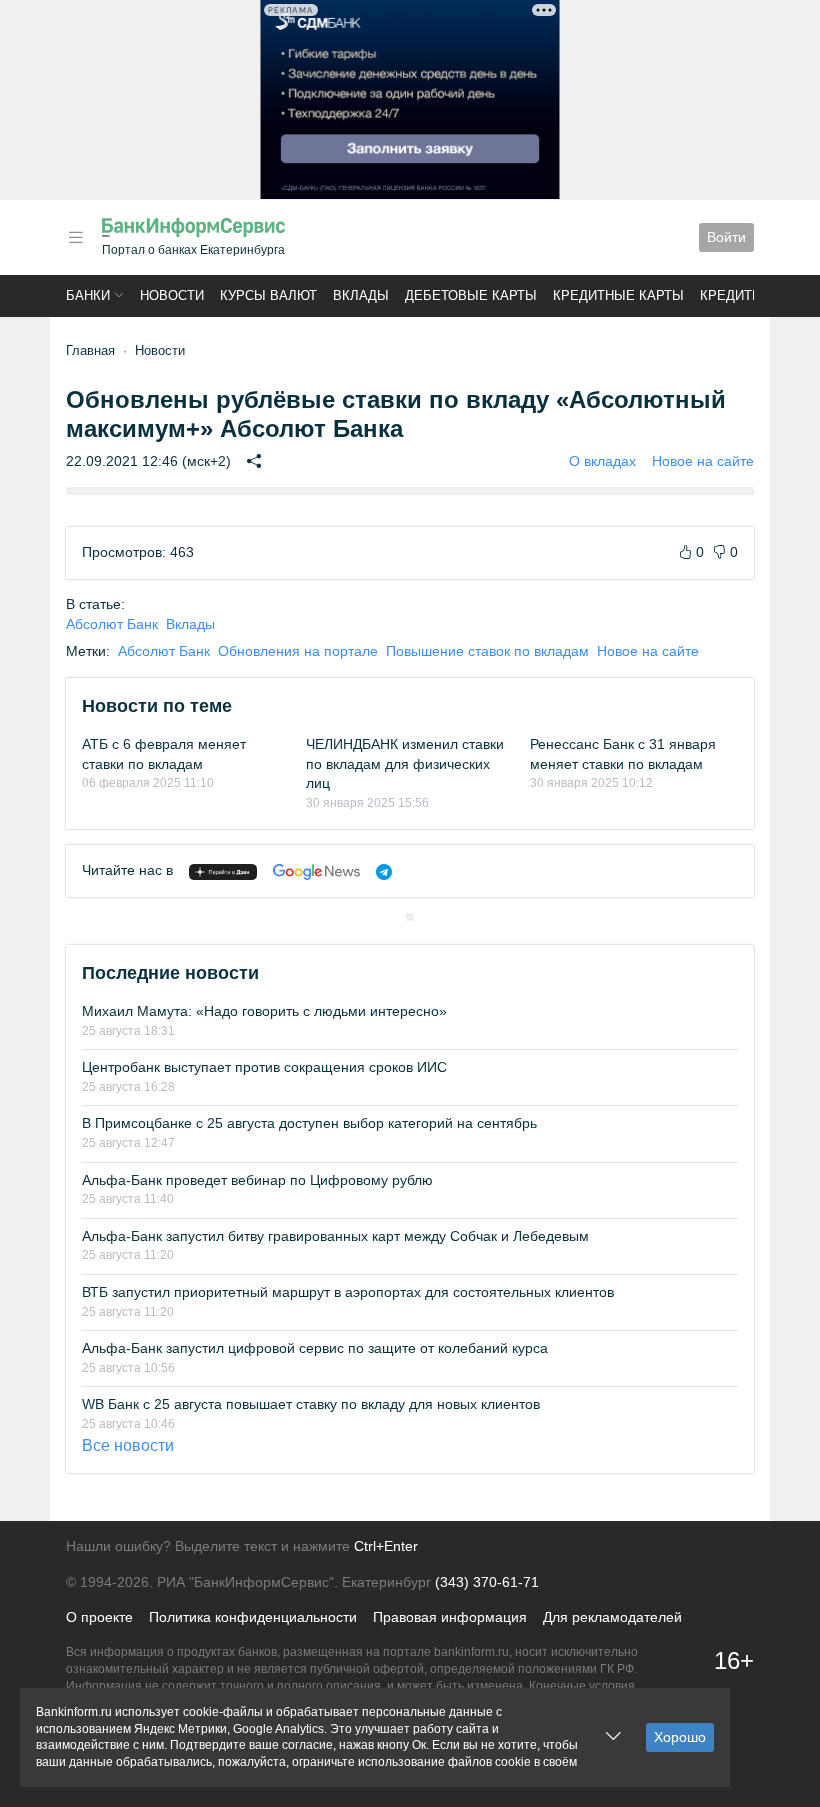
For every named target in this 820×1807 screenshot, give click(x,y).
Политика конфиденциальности (253, 1617)
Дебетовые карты (471, 295)
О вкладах (602, 461)
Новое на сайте (703, 461)
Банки (88, 295)
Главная (90, 350)
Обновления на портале (298, 651)
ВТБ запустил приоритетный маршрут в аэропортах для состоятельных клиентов (348, 1292)
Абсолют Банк (112, 624)
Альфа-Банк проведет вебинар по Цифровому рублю (257, 1180)
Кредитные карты (618, 295)
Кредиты (732, 295)
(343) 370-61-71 (487, 1582)
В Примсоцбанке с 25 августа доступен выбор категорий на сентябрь (309, 1123)
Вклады (361, 295)
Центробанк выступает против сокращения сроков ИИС (264, 1067)
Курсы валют (268, 295)
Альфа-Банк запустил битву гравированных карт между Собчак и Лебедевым (335, 1236)
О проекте (99, 1617)
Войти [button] (726, 237)
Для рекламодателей (612, 1617)
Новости (172, 295)
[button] (76, 237)
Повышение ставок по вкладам (487, 651)
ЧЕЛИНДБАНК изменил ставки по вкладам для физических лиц (405, 763)
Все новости (128, 1445)
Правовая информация (450, 1617)
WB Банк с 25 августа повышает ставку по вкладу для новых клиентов (311, 1404)
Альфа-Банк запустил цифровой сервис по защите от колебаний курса (315, 1348)
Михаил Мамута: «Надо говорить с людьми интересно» (264, 1011)
